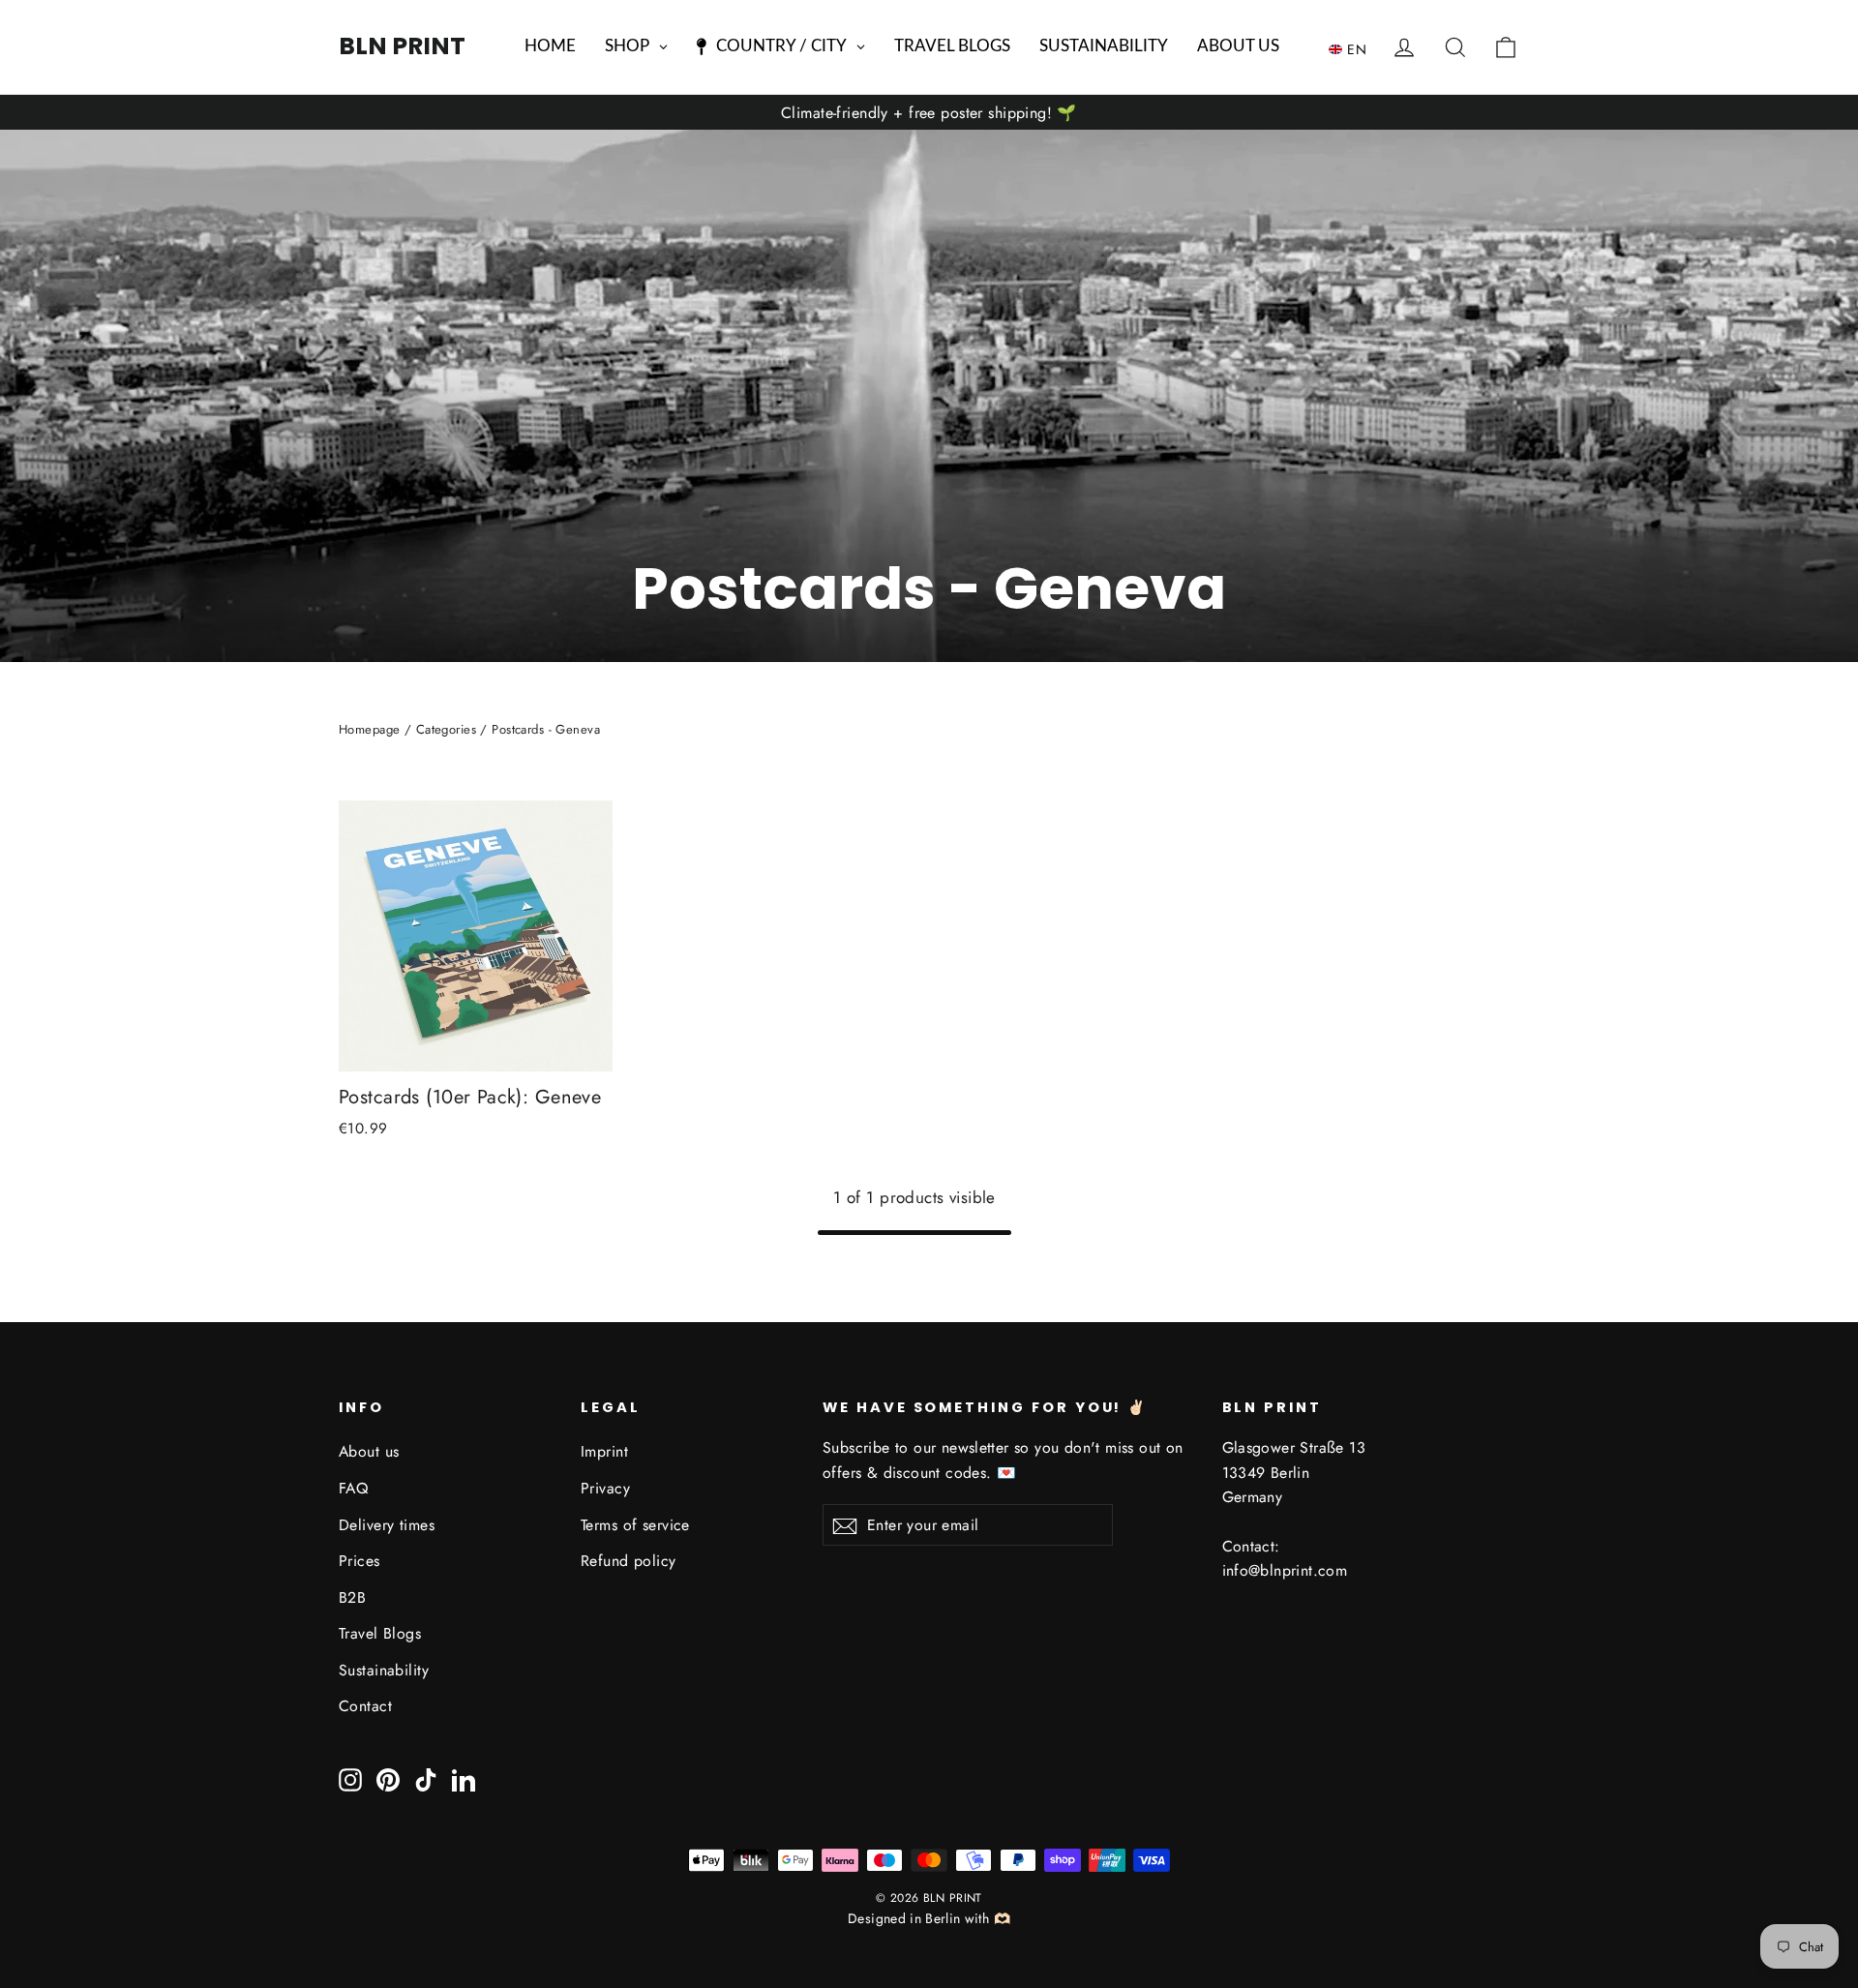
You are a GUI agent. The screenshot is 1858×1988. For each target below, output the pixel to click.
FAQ (353, 1488)
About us (369, 1451)
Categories (446, 729)
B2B (352, 1597)
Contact (365, 1706)
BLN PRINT (402, 46)
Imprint (604, 1451)
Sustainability (384, 1670)
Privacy (605, 1488)
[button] (1352, 48)
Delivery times (387, 1525)
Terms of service (635, 1525)
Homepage (369, 729)
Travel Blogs (380, 1633)
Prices (360, 1561)
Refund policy (629, 1561)
